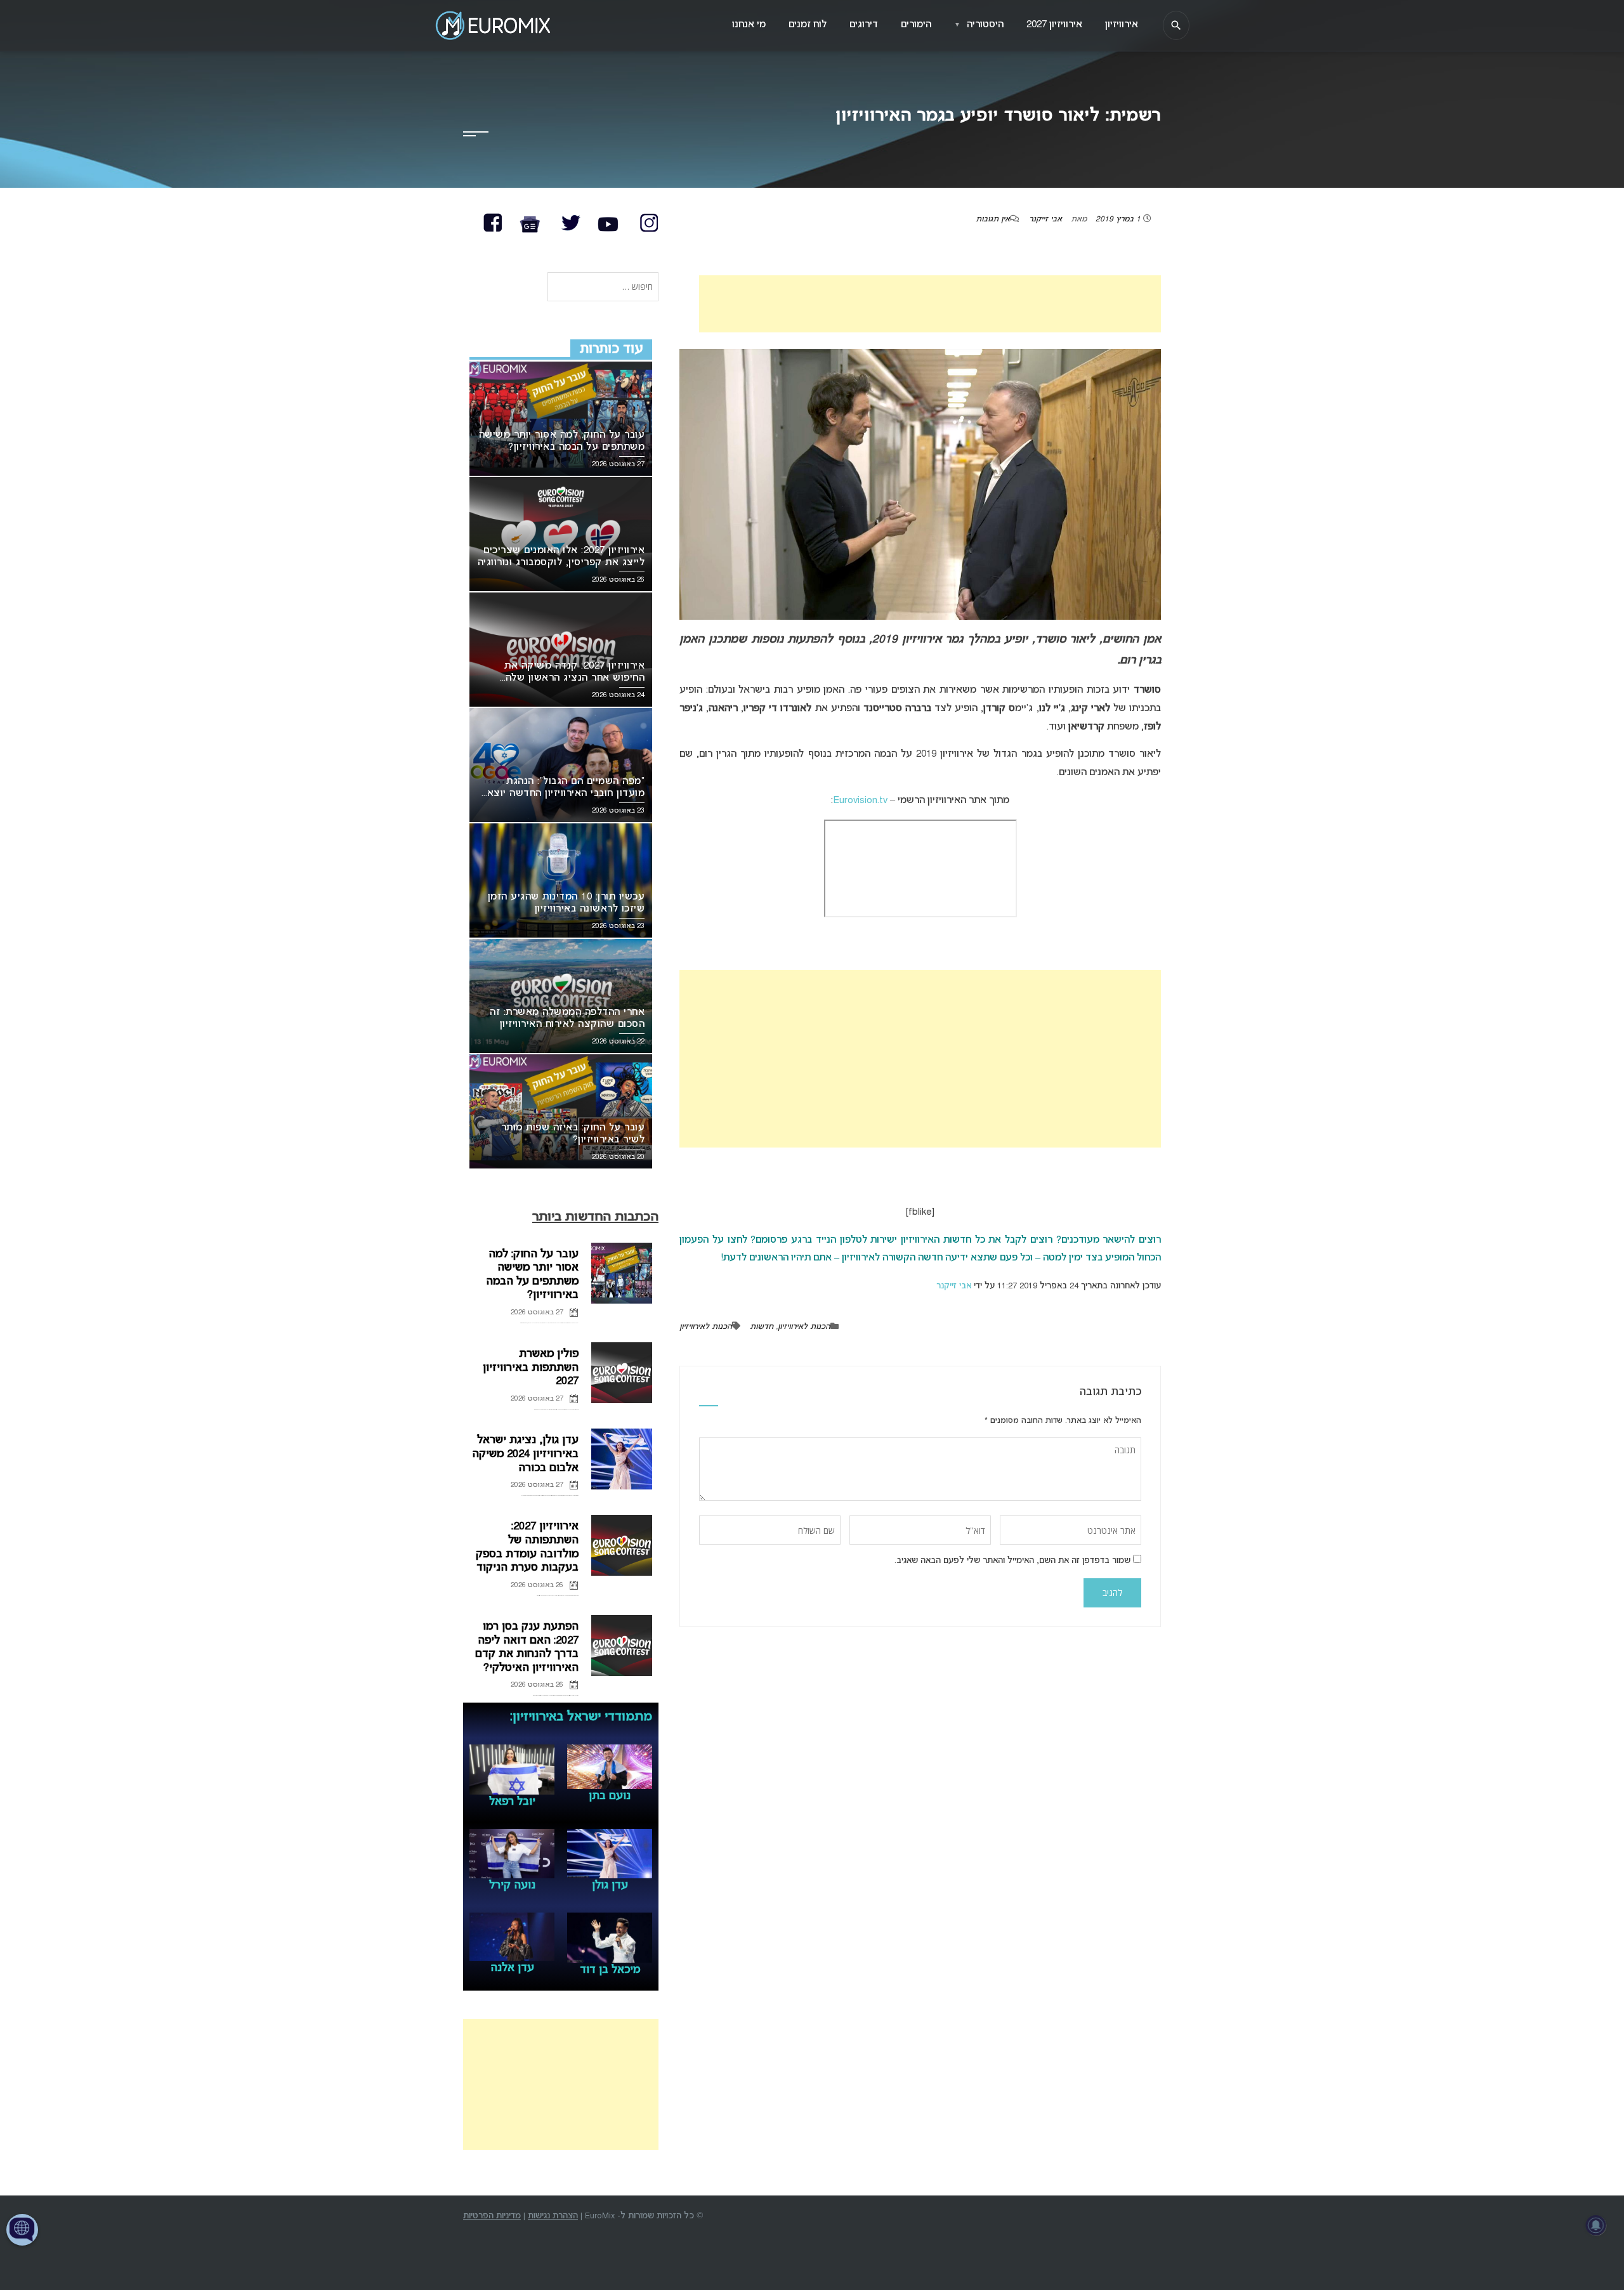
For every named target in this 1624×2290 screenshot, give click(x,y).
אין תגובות (993, 219)
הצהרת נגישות (553, 2216)
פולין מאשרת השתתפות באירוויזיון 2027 (531, 1368)
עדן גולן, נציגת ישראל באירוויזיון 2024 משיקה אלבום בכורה (525, 1454)
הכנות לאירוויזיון (804, 1327)
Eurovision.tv (860, 801)
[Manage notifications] (1596, 2225)
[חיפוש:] (603, 288)
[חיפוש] (1176, 25)
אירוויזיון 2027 (1054, 25)
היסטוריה (979, 25)
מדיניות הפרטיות (492, 2216)
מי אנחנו (749, 25)
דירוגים (864, 25)
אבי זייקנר (1045, 219)
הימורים (916, 25)
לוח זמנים (808, 25)
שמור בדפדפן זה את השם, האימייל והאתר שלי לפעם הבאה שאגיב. (1012, 1561)
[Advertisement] (930, 304)
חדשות (762, 1327)
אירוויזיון (1122, 25)
